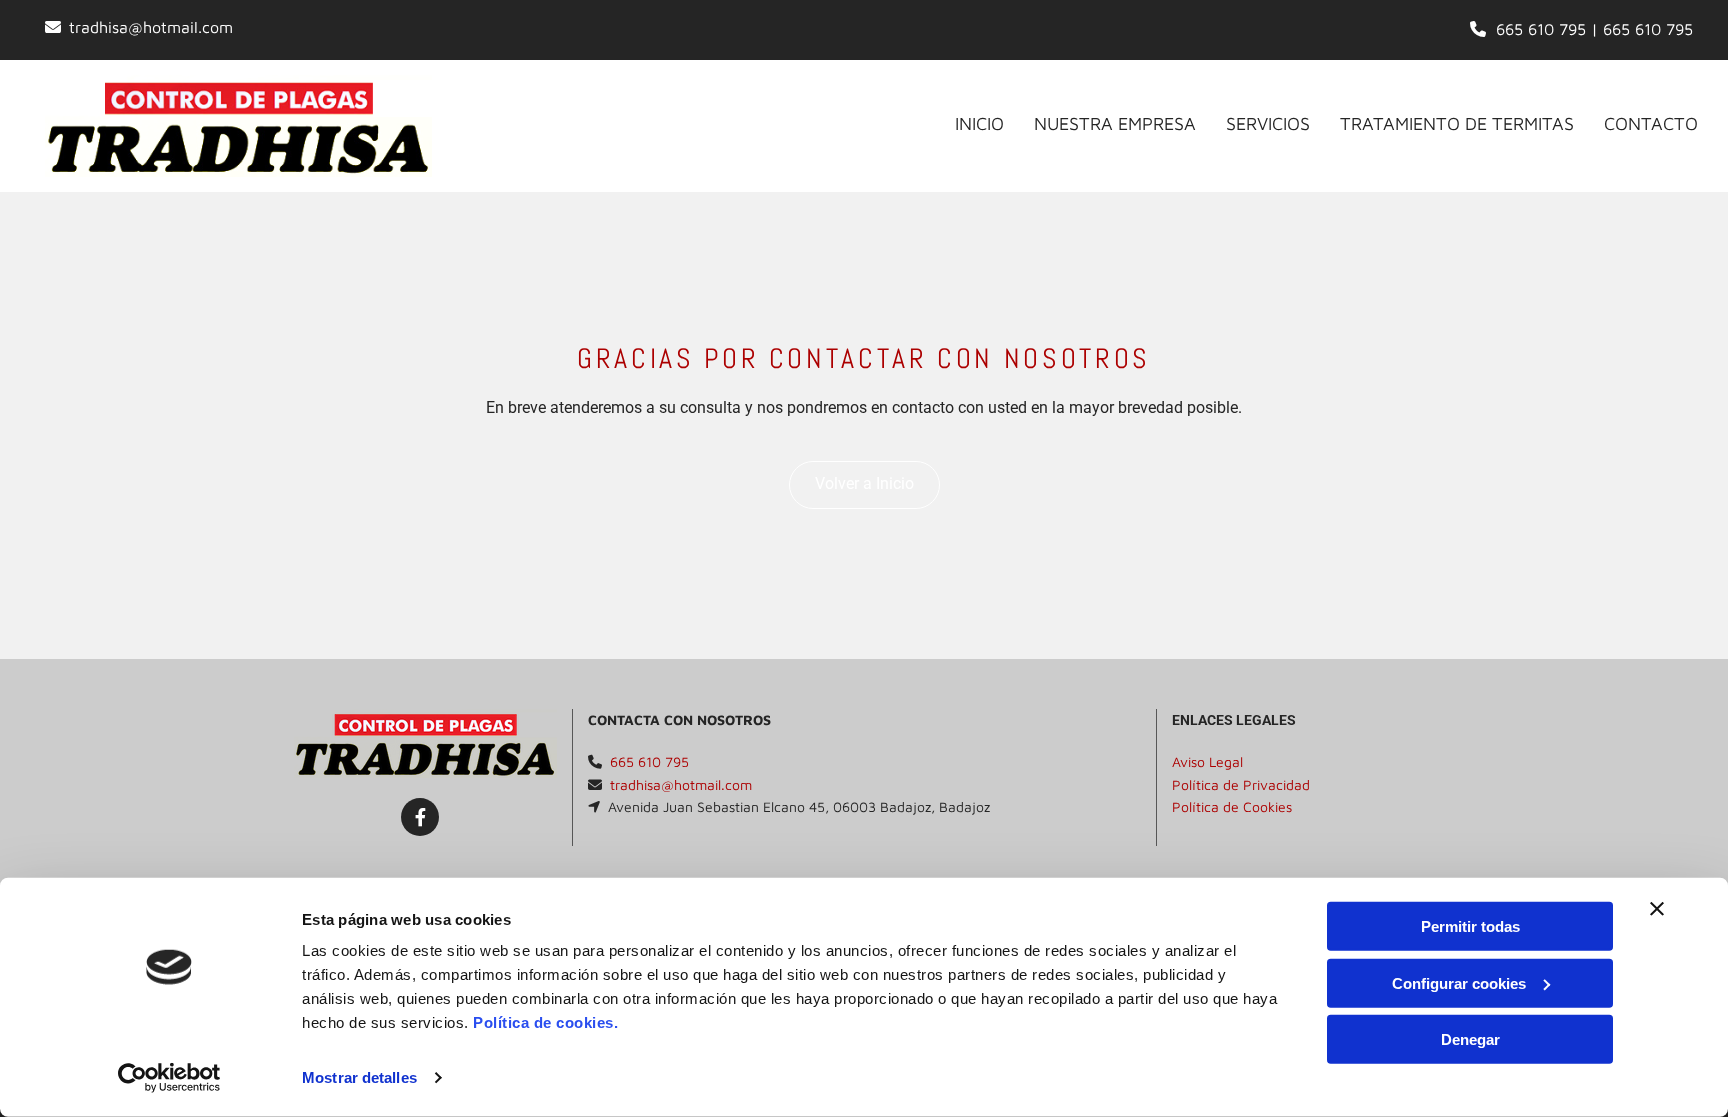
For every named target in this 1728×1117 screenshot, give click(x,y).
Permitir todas (1470, 926)
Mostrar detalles (359, 1077)
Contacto (1651, 123)
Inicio (979, 123)
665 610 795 (1541, 29)
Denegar (1470, 1039)
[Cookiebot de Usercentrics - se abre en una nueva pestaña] (169, 1078)
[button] (864, 485)
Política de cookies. (545, 1022)
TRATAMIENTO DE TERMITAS (1457, 123)
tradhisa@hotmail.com (151, 27)
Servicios (1268, 123)
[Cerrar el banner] (1657, 909)
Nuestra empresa (1115, 123)
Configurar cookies (1459, 982)
